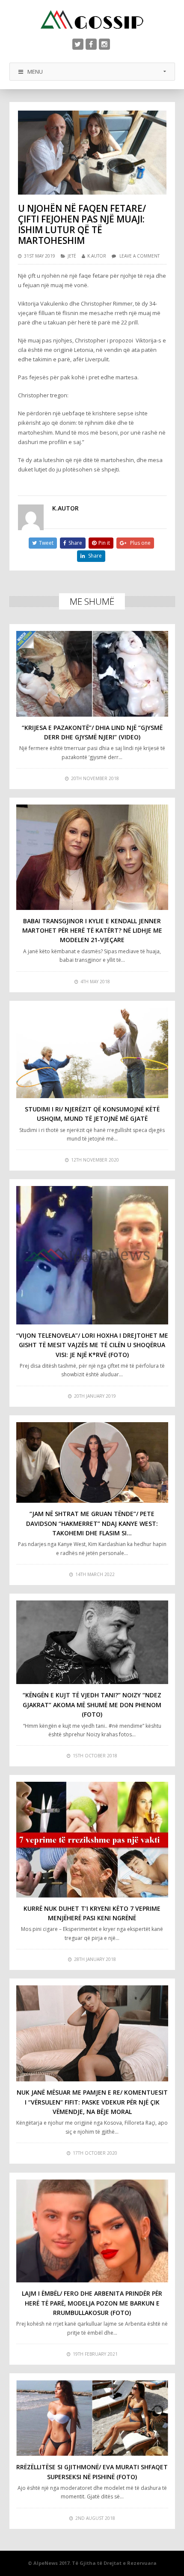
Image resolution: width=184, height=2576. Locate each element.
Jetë (72, 256)
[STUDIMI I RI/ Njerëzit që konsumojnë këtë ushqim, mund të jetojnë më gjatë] (92, 1053)
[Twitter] (78, 44)
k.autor (97, 256)
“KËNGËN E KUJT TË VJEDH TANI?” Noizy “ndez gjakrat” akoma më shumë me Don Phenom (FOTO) (92, 1705)
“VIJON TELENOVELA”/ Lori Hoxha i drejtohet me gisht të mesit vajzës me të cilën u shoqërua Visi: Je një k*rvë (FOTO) (92, 1345)
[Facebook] (91, 44)
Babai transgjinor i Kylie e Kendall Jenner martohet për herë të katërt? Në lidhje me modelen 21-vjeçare (92, 931)
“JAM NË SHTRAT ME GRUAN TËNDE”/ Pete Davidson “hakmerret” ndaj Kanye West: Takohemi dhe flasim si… (92, 1523)
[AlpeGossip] (92, 20)
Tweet (46, 543)
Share (75, 543)
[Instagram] (104, 44)
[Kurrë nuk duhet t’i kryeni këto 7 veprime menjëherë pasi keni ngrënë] (92, 1840)
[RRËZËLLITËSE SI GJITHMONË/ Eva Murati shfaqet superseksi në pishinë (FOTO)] (92, 2418)
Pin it (104, 543)
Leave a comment (139, 256)
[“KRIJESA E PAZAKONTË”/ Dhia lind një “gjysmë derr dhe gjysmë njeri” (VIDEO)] (92, 674)
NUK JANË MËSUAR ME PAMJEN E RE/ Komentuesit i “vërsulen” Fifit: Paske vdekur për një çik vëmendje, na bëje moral (92, 2102)
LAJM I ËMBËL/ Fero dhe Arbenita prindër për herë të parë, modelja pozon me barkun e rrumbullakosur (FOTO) (92, 2303)
